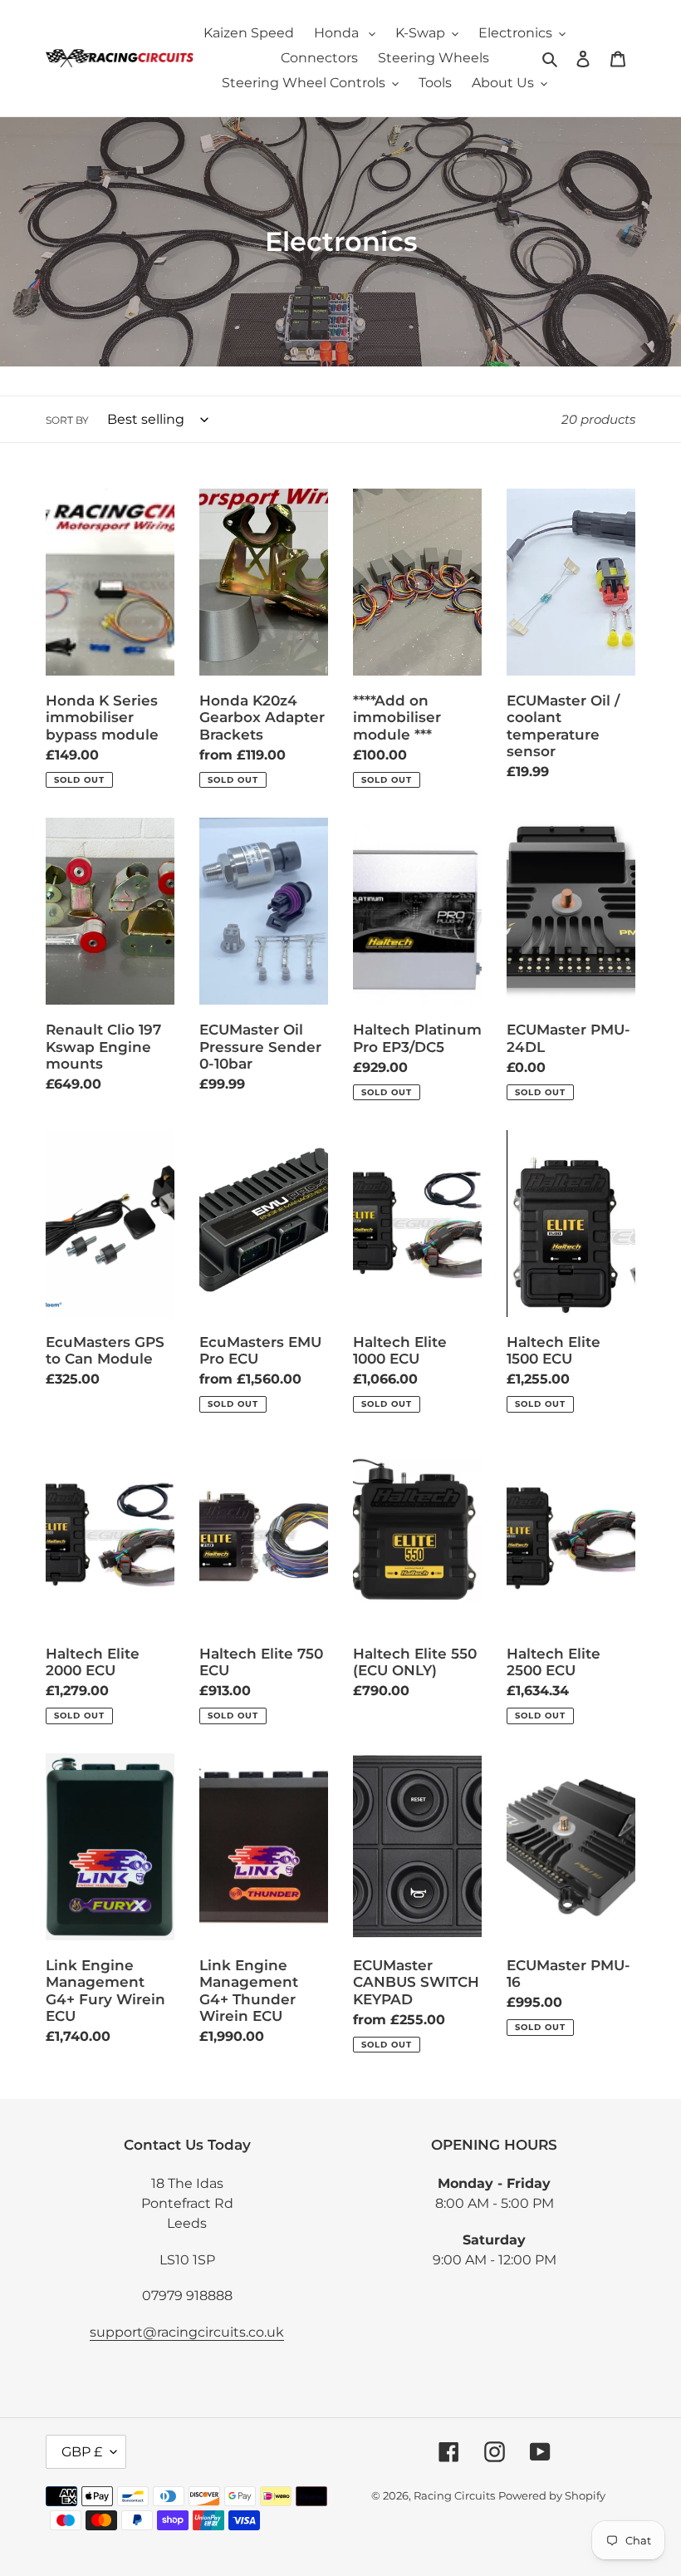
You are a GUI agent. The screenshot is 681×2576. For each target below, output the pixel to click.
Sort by (67, 420)
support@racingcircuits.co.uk (187, 2332)
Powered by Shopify (552, 2495)
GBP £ (82, 2452)
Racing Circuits (454, 2495)
